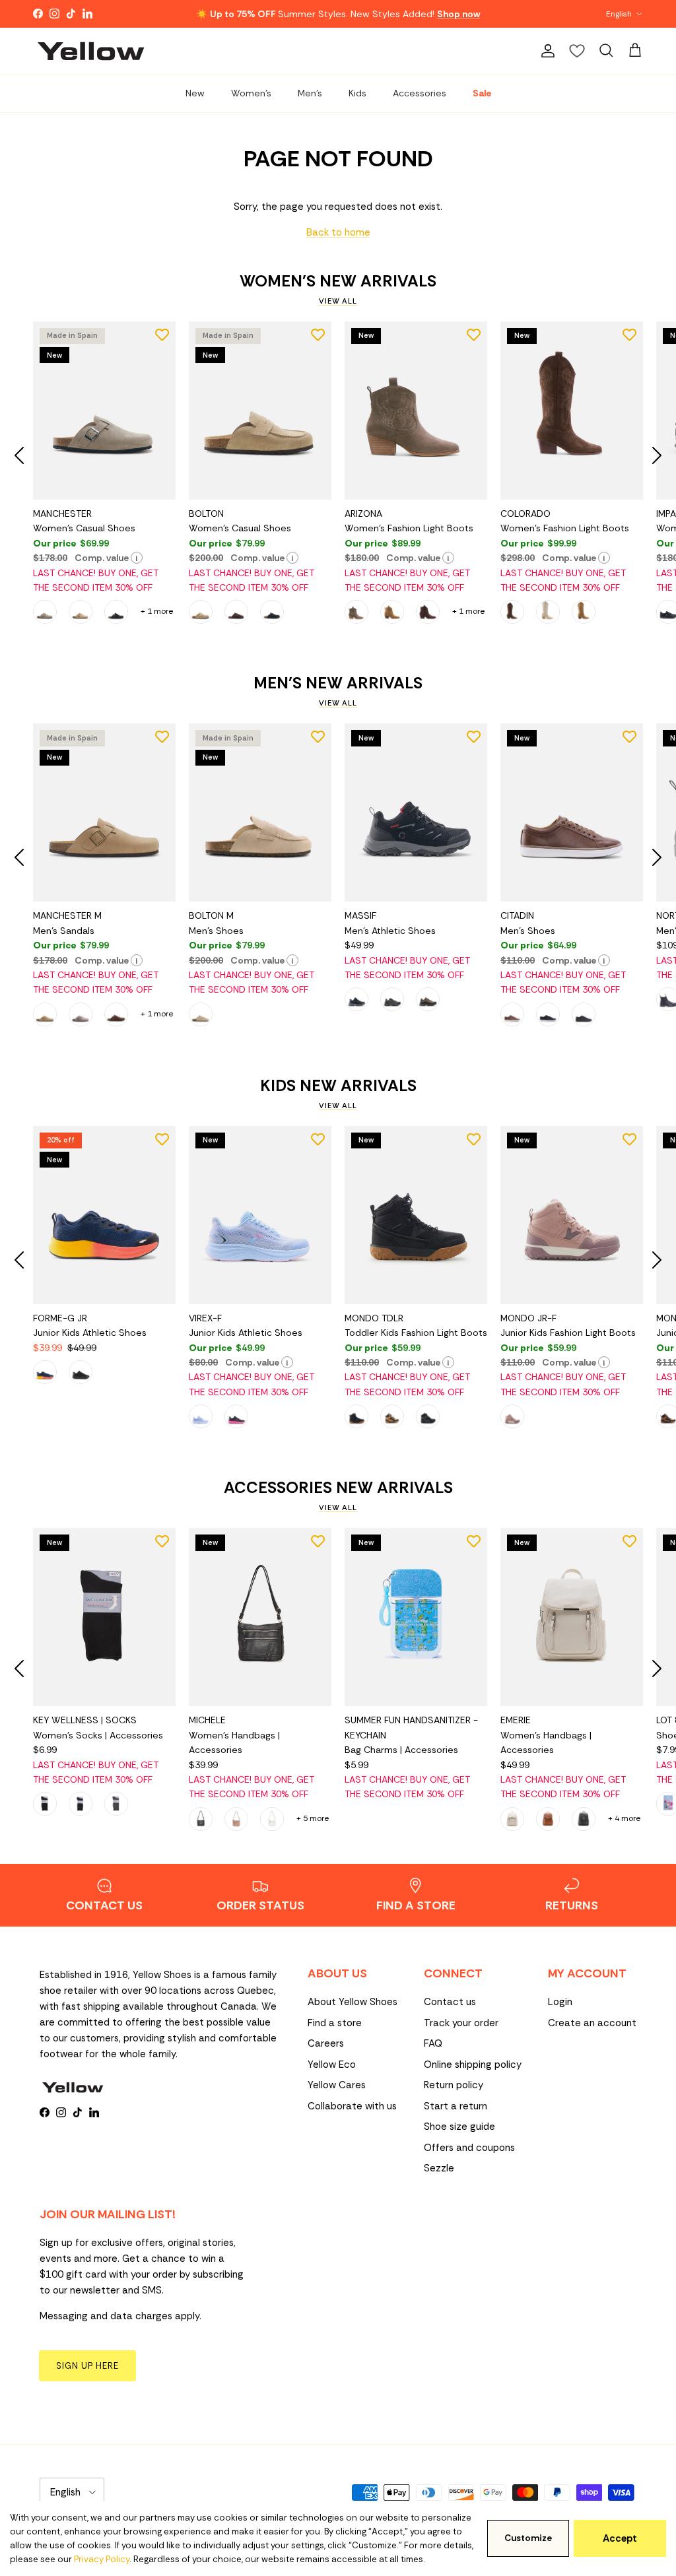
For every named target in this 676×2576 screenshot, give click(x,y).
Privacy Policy (102, 2559)
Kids (357, 93)
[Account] (545, 51)
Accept (620, 2538)
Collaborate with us (352, 2106)
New (195, 93)
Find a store (335, 2023)
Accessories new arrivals (338, 1488)
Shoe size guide (459, 2127)
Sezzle (439, 2168)
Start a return (456, 2106)
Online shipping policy (473, 2064)
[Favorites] (577, 51)
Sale (482, 93)
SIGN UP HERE (87, 2366)
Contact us (450, 2002)
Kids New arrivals (338, 1086)
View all (338, 301)
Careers (326, 2043)
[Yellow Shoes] (91, 51)
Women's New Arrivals (338, 281)
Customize (528, 2538)
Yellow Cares (337, 2085)
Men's (310, 93)
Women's (251, 93)
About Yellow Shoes (353, 2002)
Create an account (592, 2023)
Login (560, 2002)
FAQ (433, 2043)
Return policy (454, 2085)
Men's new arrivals (338, 683)
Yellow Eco (332, 2064)
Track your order (461, 2023)
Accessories (420, 93)
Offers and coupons (469, 2148)
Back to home (338, 232)
